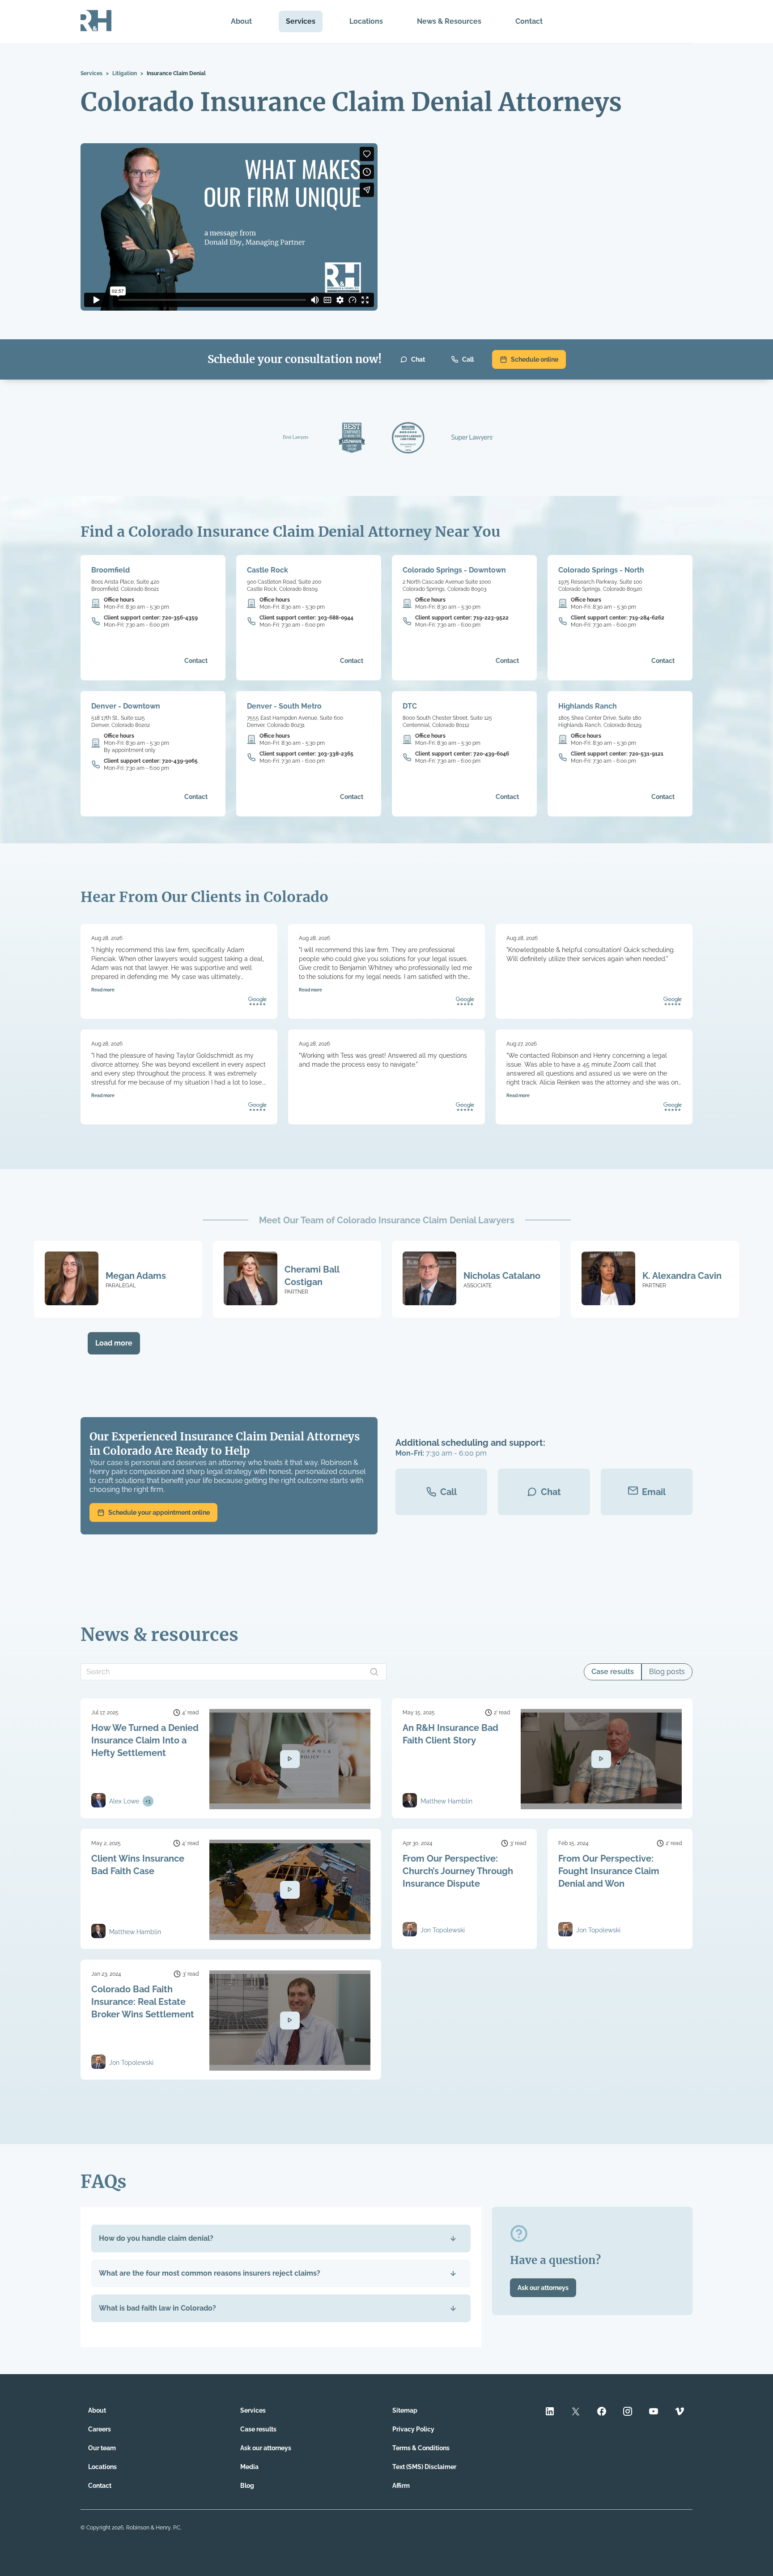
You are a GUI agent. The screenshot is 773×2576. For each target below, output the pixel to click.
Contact (529, 21)
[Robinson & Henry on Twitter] (576, 2412)
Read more (103, 990)
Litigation (125, 73)
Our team (102, 2448)
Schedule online (535, 359)
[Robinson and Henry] (96, 21)
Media (249, 2467)
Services (301, 21)
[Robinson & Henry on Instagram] (628, 2412)
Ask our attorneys (543, 2288)
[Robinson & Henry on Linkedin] (550, 2412)
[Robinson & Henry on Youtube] (654, 2412)
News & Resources (449, 21)
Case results (613, 1672)
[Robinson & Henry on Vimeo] (680, 2412)
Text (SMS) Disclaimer (424, 2467)
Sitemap (405, 2410)
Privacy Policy (413, 2429)
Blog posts (667, 1672)
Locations (366, 21)
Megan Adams (136, 1276)
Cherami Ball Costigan (312, 1276)
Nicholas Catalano (502, 1276)
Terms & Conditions (421, 2448)
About (241, 21)
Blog (247, 2486)
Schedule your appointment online (159, 1512)
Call (468, 359)
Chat (418, 359)
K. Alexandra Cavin (682, 1276)
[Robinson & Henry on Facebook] (602, 2412)
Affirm (401, 2486)
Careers (100, 2429)
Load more (114, 1343)
